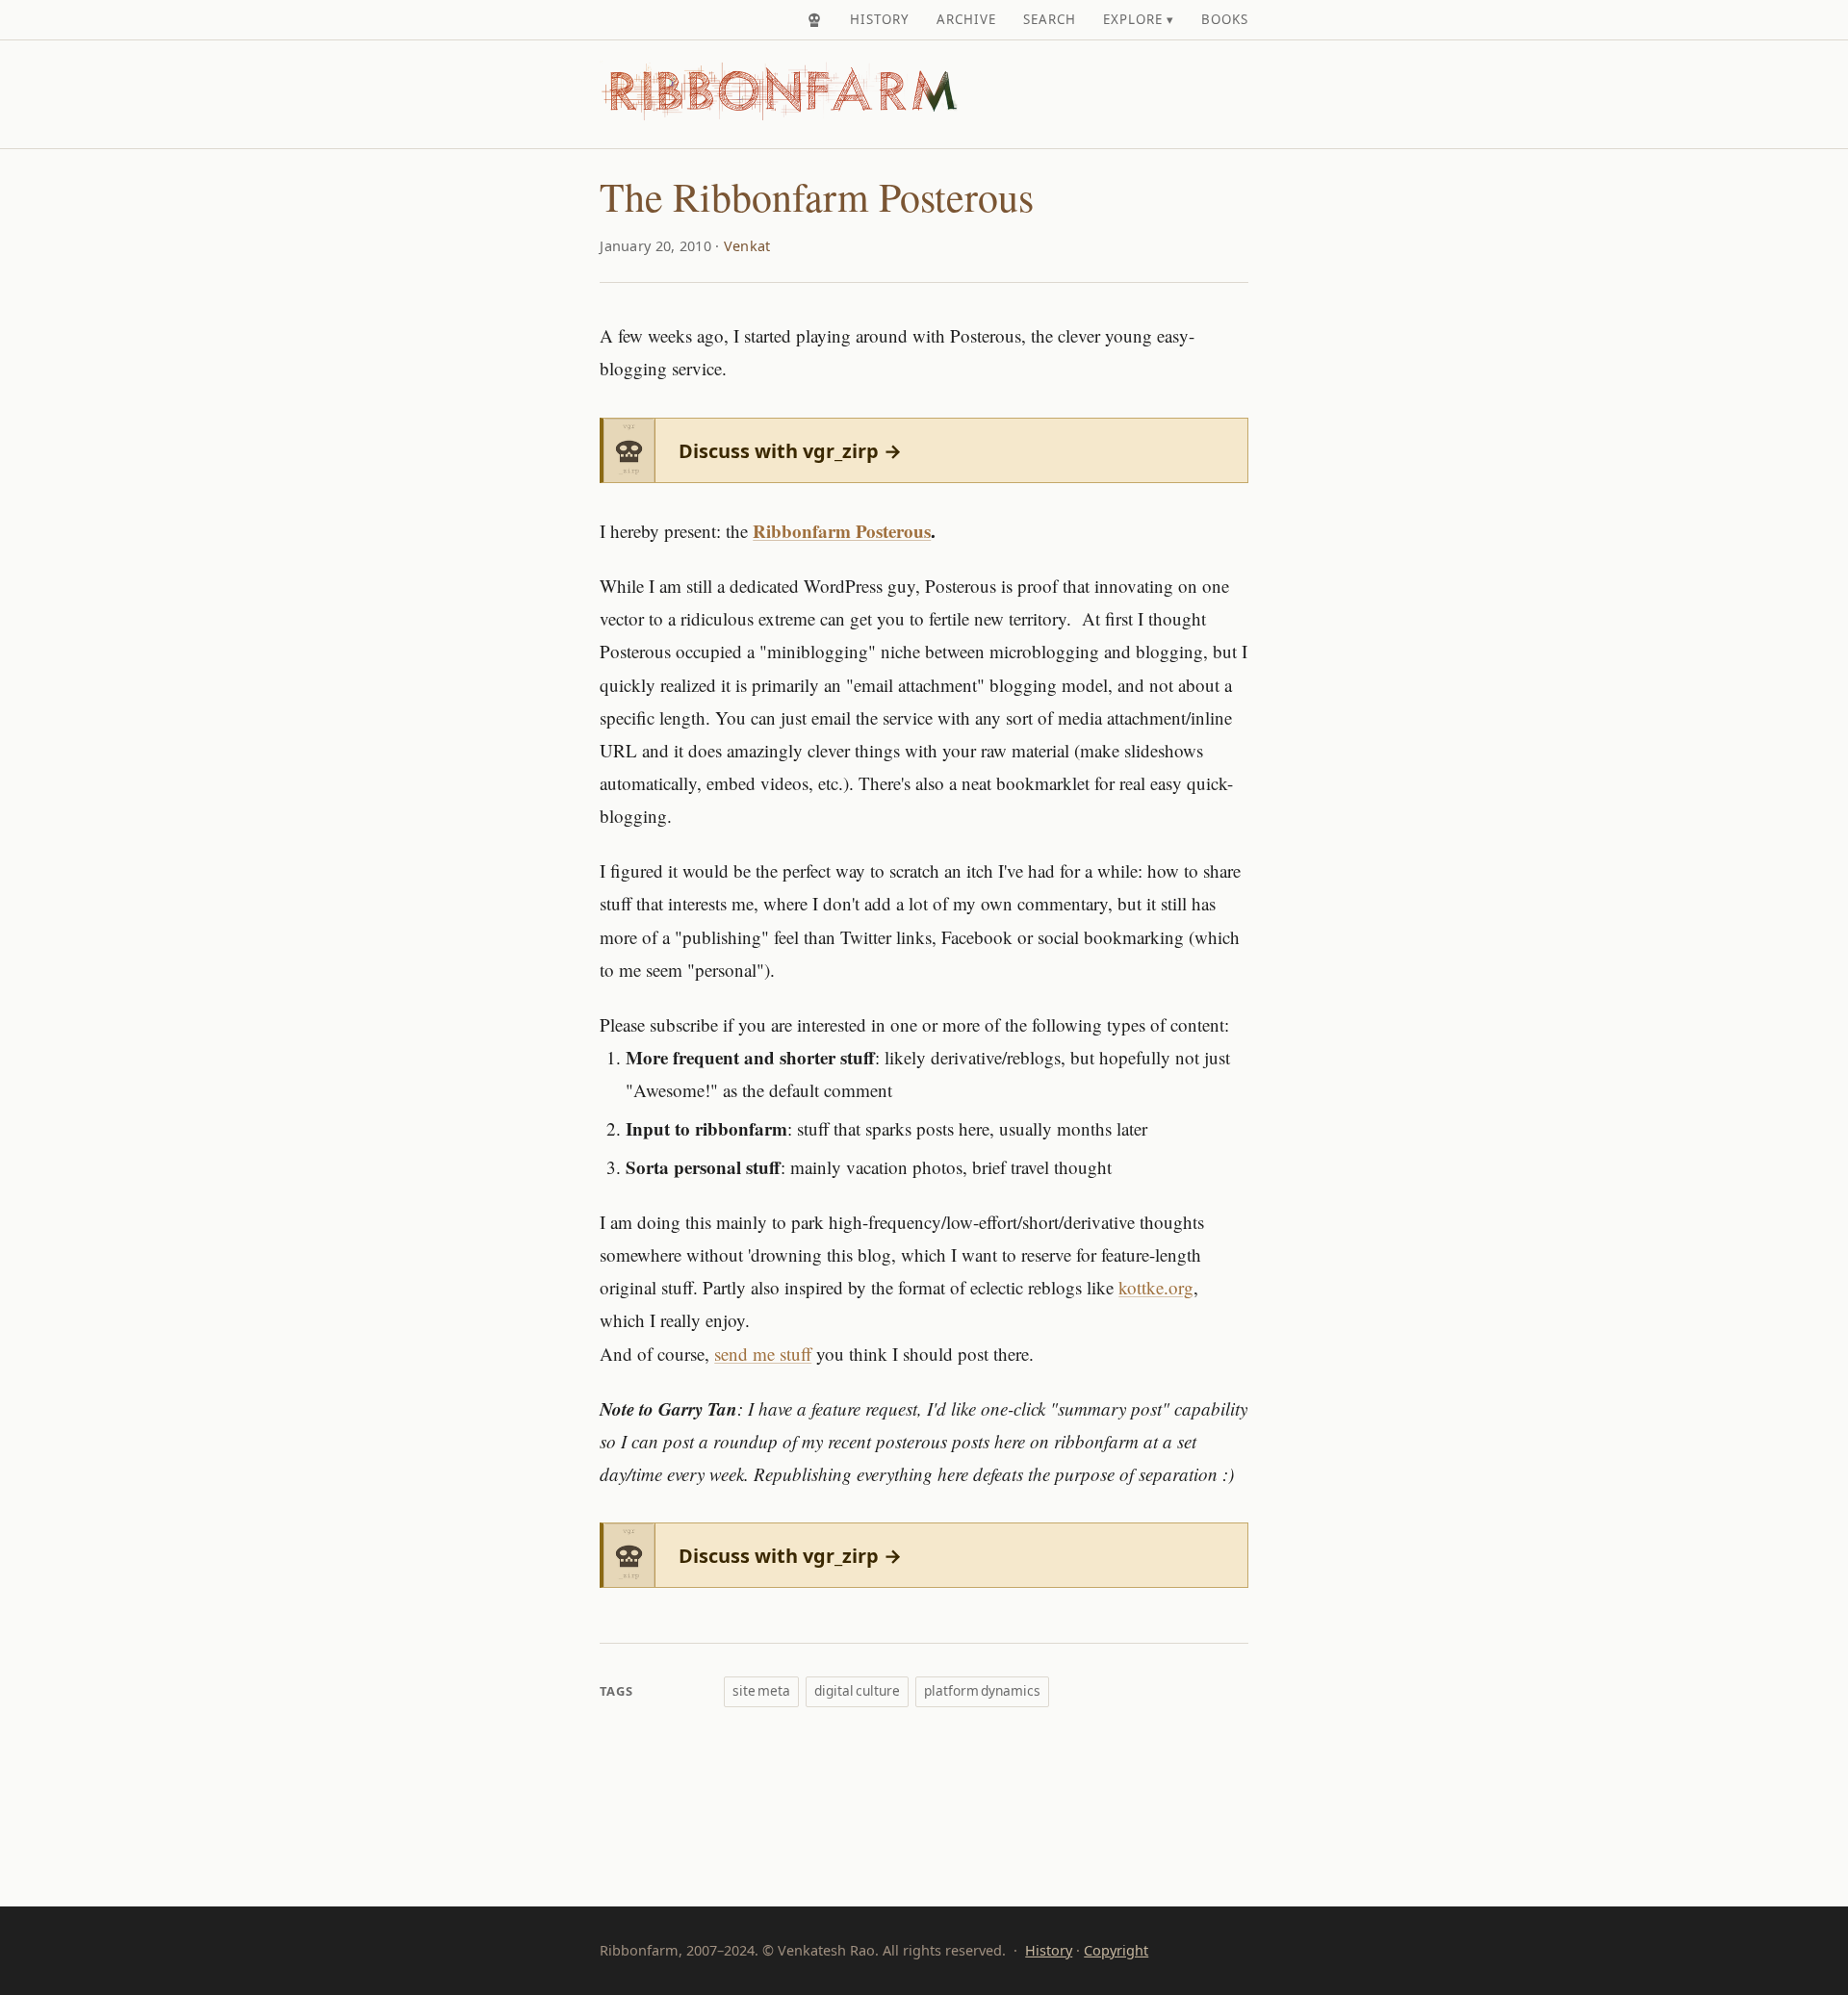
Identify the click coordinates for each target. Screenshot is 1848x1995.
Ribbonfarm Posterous (842, 531)
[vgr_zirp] (814, 20)
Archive (966, 19)
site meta (761, 1690)
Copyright (1116, 1950)
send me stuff (763, 1354)
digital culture (857, 1690)
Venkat (747, 246)
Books (1225, 19)
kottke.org (1156, 1287)
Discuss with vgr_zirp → (790, 451)
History (880, 19)
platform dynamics (982, 1690)
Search (1050, 19)
